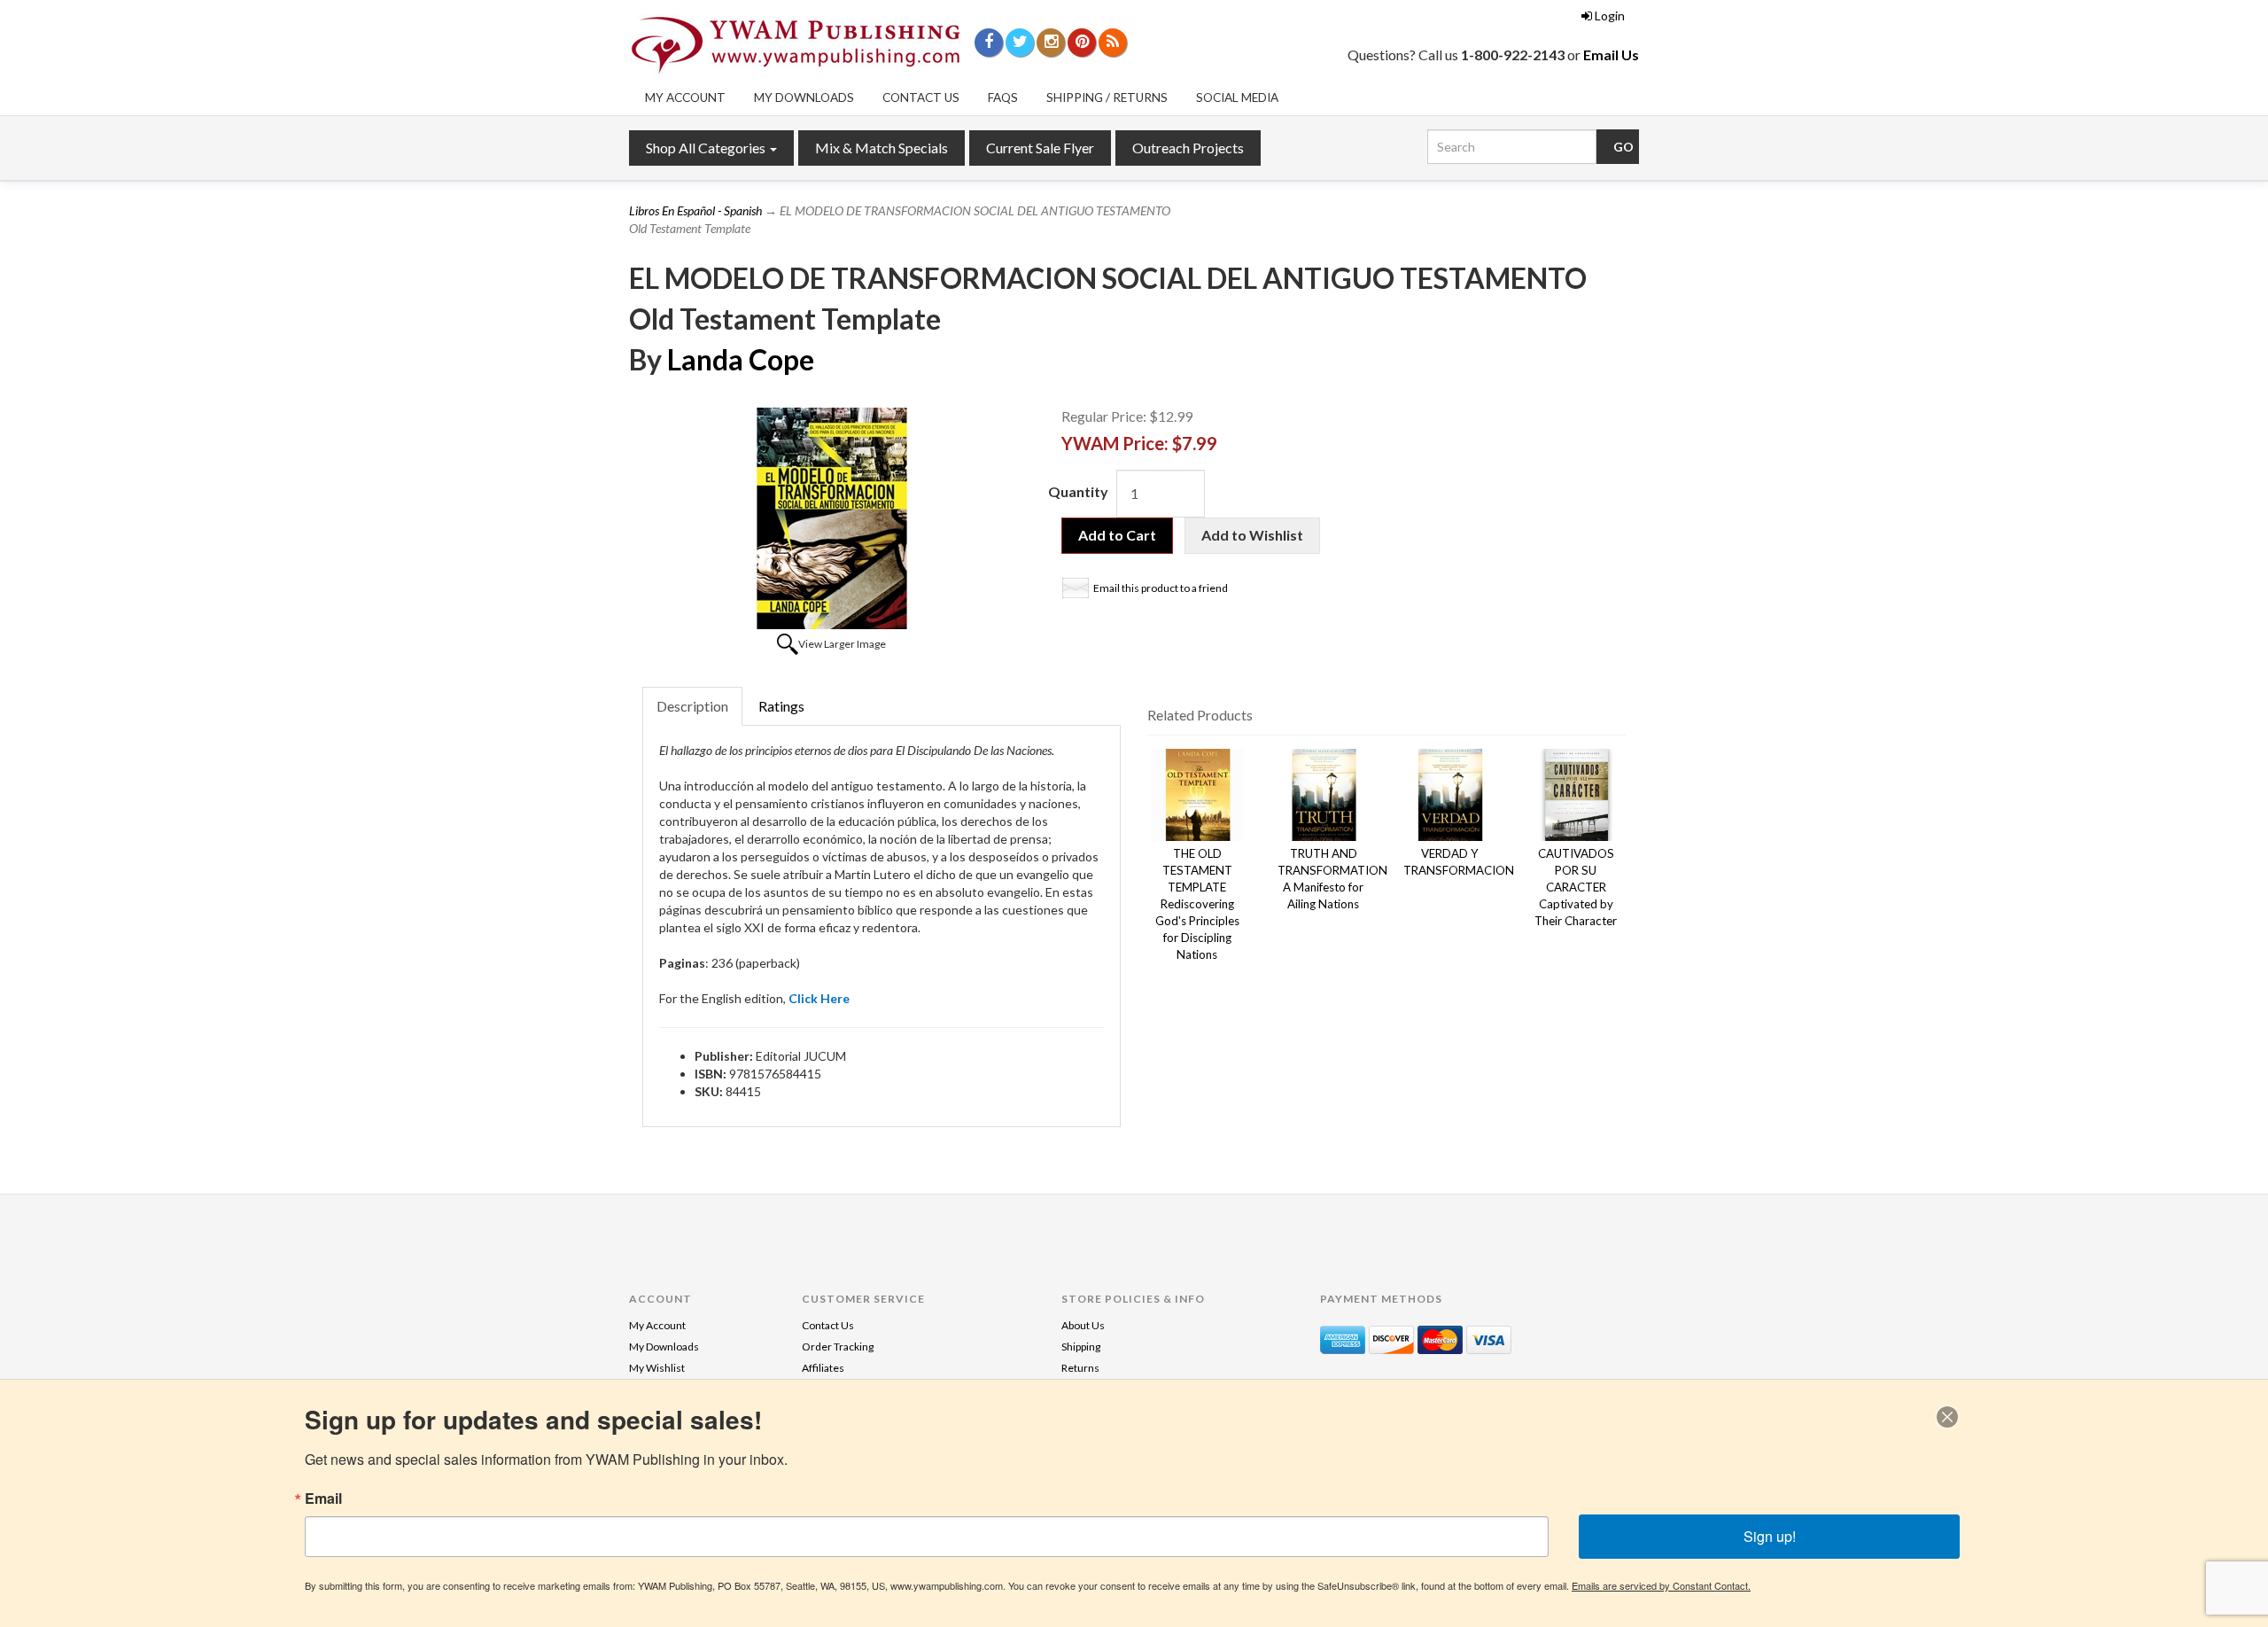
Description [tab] (692, 706)
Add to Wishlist (1252, 535)
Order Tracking (838, 1347)
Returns (1080, 1368)
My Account (685, 97)
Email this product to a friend (1161, 588)
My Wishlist (657, 1368)
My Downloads (804, 97)
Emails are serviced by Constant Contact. (1661, 1585)
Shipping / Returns (1107, 97)
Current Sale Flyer (1040, 148)
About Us (1083, 1325)
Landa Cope (741, 359)
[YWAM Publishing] (796, 45)
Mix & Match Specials (882, 148)
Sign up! (1770, 1536)
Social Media (1237, 97)
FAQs (1003, 97)
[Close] (1947, 1417)
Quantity (1078, 491)
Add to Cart (1117, 535)
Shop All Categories (707, 148)
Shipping (1081, 1347)
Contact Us (921, 97)
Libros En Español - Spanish (695, 210)
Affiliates (823, 1368)
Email (323, 1499)
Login (1610, 16)
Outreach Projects (1188, 148)
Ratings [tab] (781, 706)
